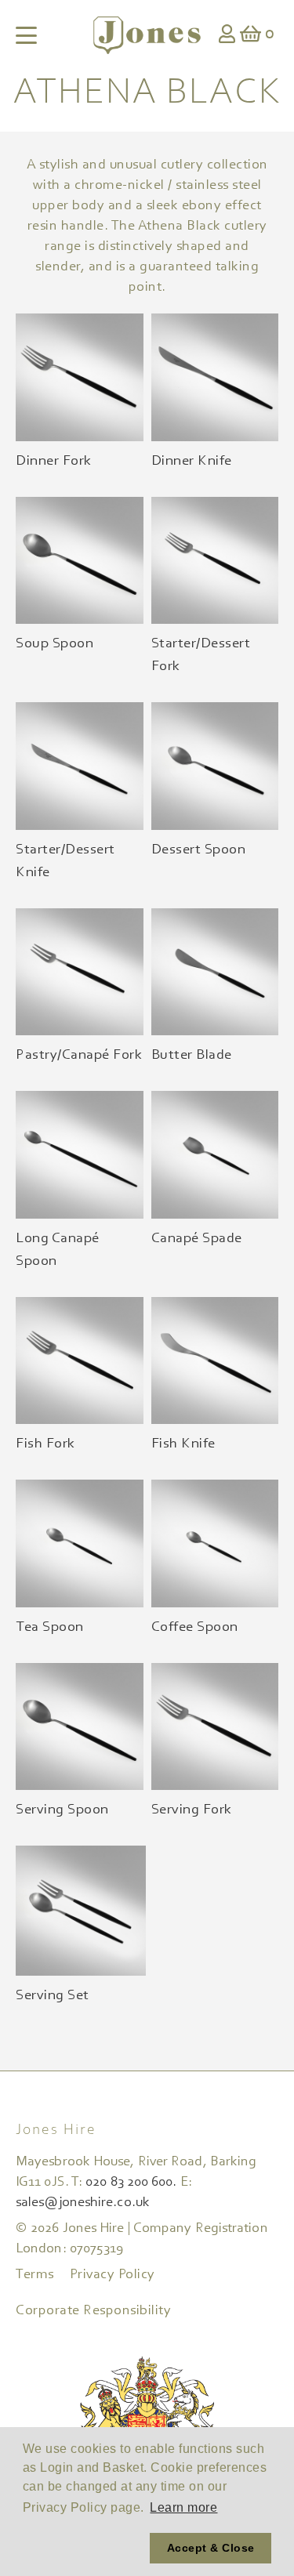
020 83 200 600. (131, 2183)
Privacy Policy (113, 2275)
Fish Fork (45, 1444)
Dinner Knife (192, 461)
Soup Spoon (54, 644)
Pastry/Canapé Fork (79, 1055)
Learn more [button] (183, 2507)
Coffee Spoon (195, 1627)
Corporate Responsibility (93, 2311)
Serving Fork (192, 1810)
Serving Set (53, 1996)
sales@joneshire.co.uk (83, 2203)
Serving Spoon (62, 1810)
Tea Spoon (50, 1627)
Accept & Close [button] (211, 2548)
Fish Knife (183, 1444)
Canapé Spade (197, 1239)
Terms (35, 2275)
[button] (83, 2549)
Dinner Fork (54, 461)
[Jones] (147, 35)
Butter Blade (192, 1055)
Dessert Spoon (199, 850)
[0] (251, 36)
